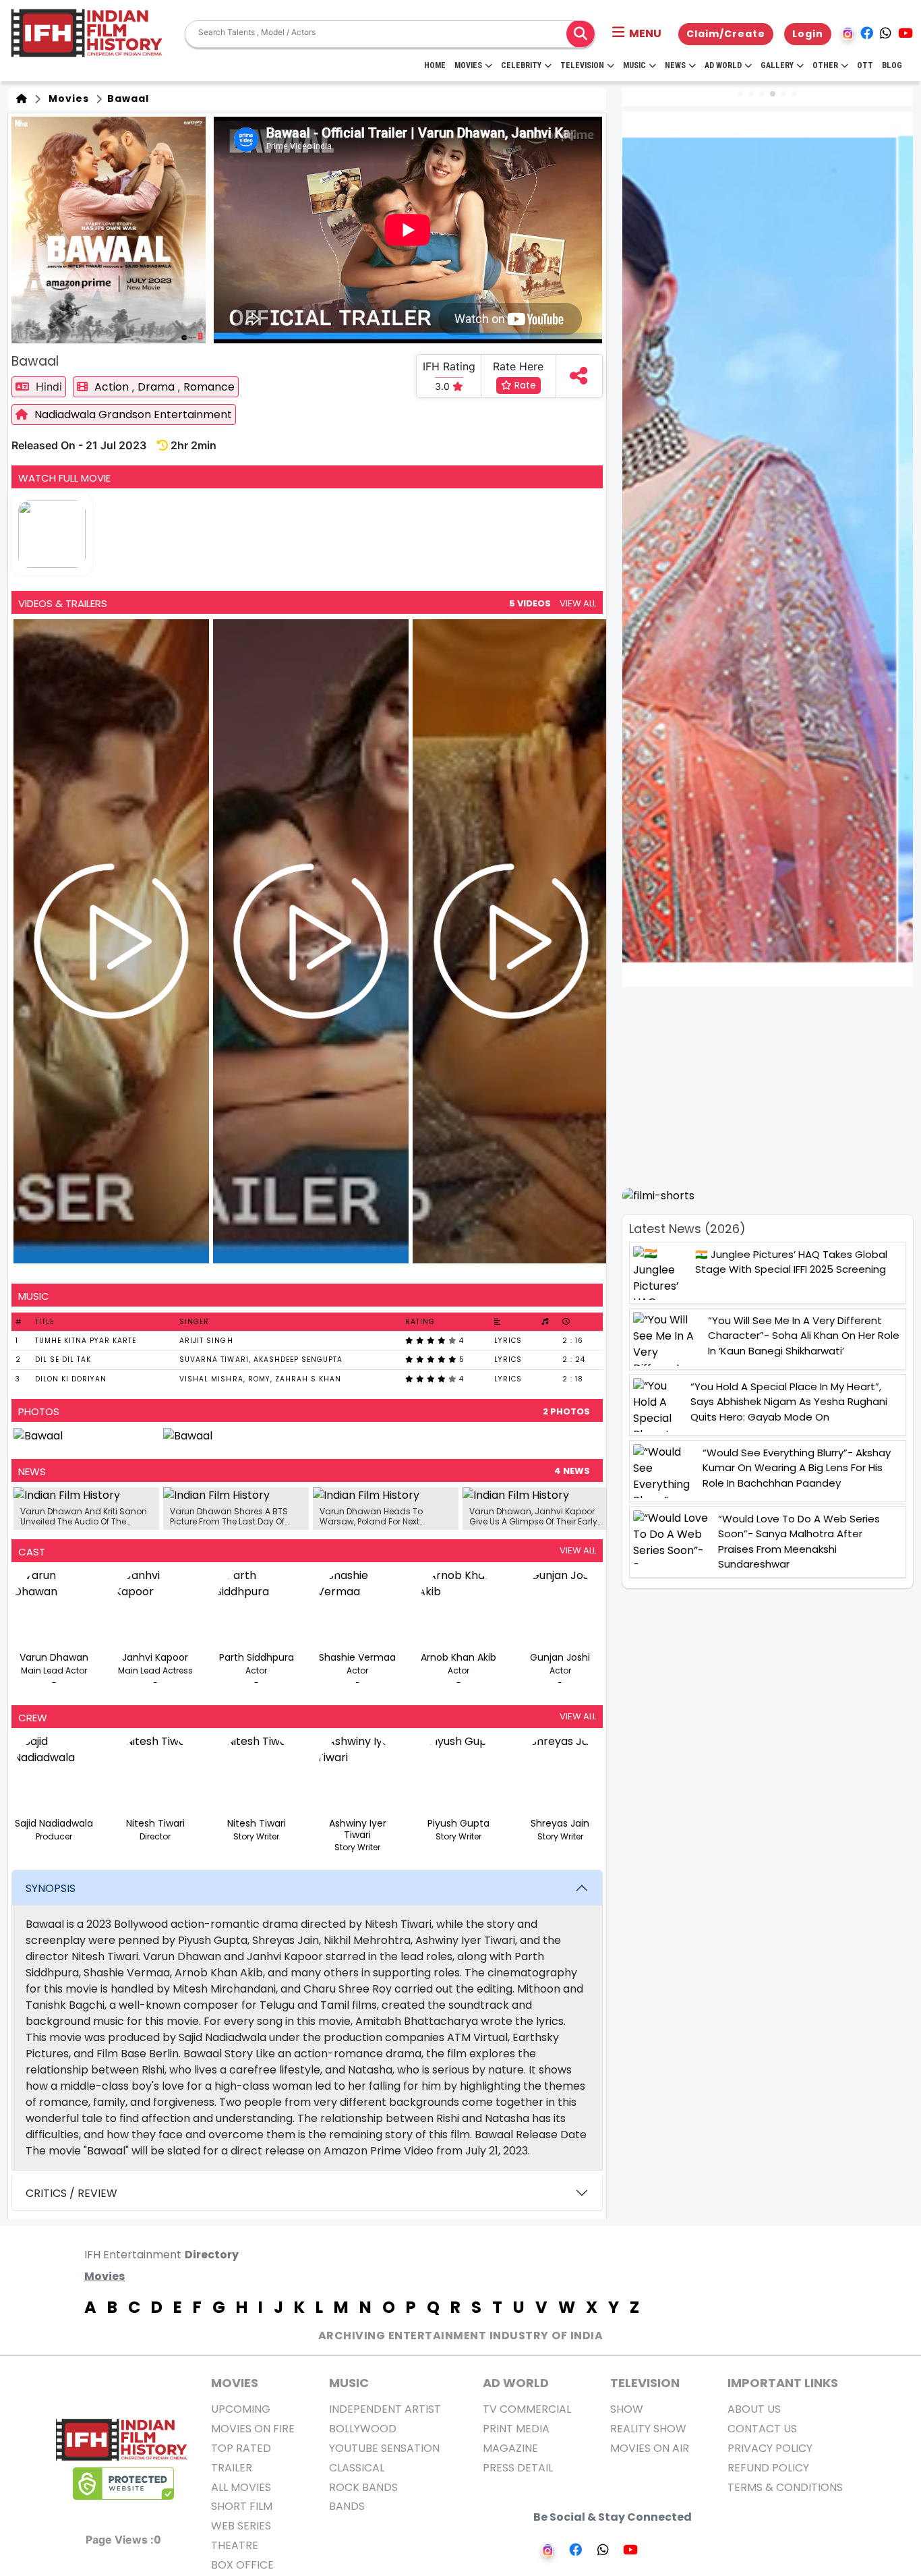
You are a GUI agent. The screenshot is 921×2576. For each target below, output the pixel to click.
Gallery (777, 65)
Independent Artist (385, 2409)
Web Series (241, 2526)
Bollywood (363, 2429)
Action (113, 387)
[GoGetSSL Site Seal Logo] (123, 2484)
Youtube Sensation (384, 2448)
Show (627, 2409)
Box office (242, 2565)
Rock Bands (363, 2487)
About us (754, 2409)
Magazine (510, 2448)
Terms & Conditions (785, 2487)
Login (808, 34)
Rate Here (518, 366)
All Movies (241, 2487)
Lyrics (508, 1341)
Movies (468, 65)
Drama (157, 387)
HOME (435, 65)
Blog (892, 65)
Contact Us (762, 2429)
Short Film (242, 2506)
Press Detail (518, 2468)
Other (825, 65)
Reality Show (648, 2429)
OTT (865, 65)
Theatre (235, 2545)
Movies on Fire (253, 2429)
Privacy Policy (770, 2448)
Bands (347, 2506)
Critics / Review (71, 2193)
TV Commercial (527, 2409)
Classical (357, 2468)
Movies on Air (650, 2448)
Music (634, 65)
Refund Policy (768, 2468)
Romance (209, 387)
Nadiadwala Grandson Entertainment (133, 414)
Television (582, 65)
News (675, 65)
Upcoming (241, 2409)
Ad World (723, 65)
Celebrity (521, 65)
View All (578, 603)
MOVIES (235, 2383)
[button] (637, 34)
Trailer (232, 2468)
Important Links (783, 2383)
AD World (516, 2383)
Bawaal (127, 98)
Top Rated (241, 2448)
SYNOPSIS (51, 1888)
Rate (524, 385)
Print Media (516, 2429)
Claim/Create (726, 34)
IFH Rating (449, 366)
